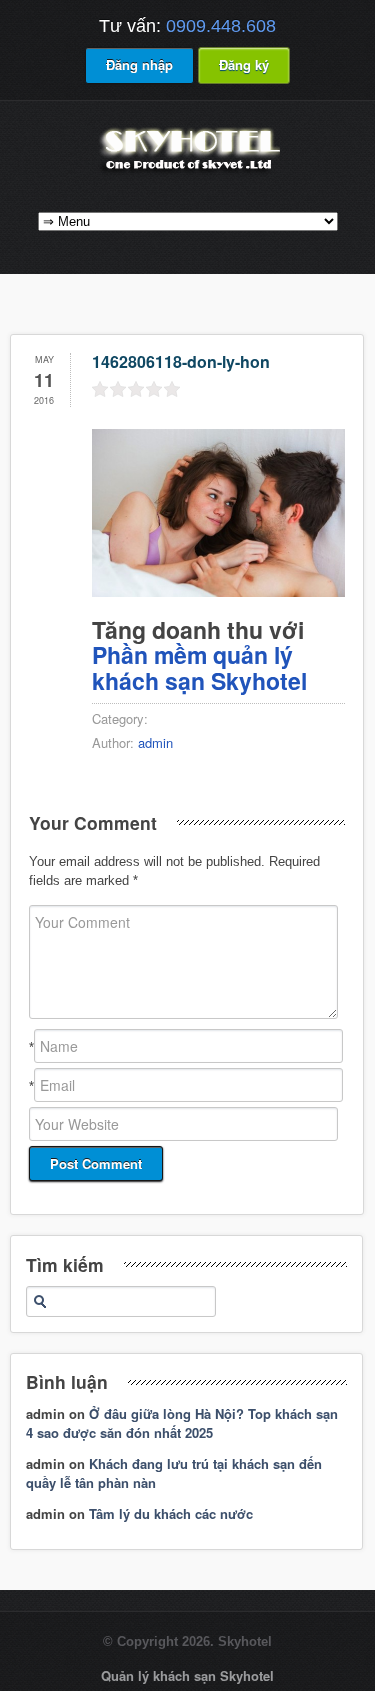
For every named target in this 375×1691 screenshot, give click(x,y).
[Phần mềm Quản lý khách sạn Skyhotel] (188, 172)
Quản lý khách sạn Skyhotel (187, 1675)
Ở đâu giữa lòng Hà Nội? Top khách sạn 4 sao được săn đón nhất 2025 (182, 1423)
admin (155, 742)
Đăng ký (244, 64)
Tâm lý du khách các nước (171, 1513)
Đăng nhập (139, 64)
